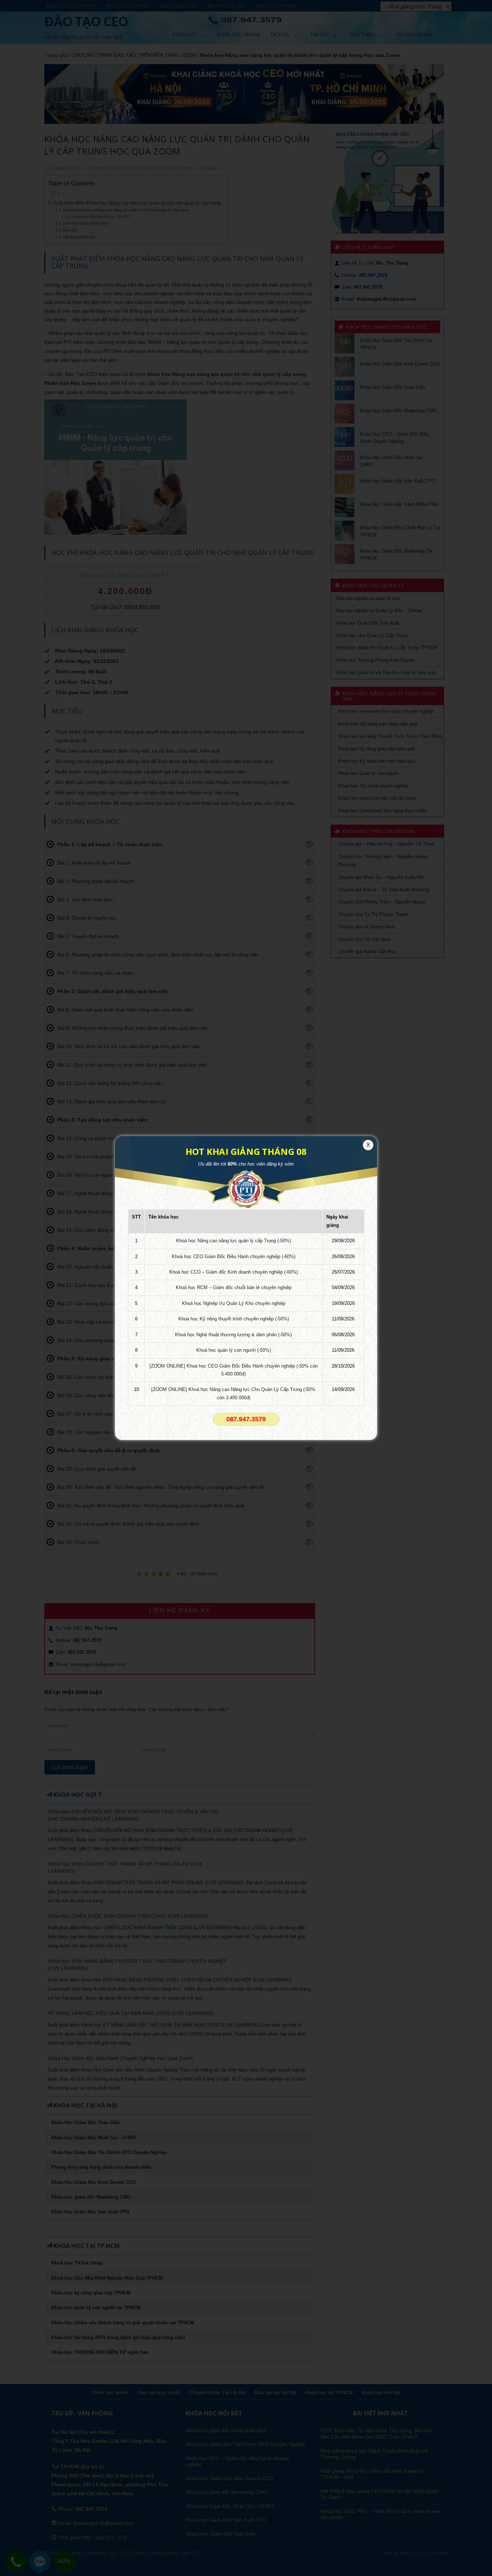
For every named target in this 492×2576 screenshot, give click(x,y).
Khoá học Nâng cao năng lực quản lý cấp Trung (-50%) (234, 1241)
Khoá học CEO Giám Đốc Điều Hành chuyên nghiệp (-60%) (234, 1256)
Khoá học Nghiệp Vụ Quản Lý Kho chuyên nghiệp (234, 1303)
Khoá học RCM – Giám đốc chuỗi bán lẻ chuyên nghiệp (234, 1287)
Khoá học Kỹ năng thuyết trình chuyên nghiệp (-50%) (234, 1319)
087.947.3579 (246, 1419)
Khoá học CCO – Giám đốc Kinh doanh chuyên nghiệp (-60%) (234, 1272)
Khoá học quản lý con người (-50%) (234, 1350)
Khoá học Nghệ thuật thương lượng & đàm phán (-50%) (233, 1335)
